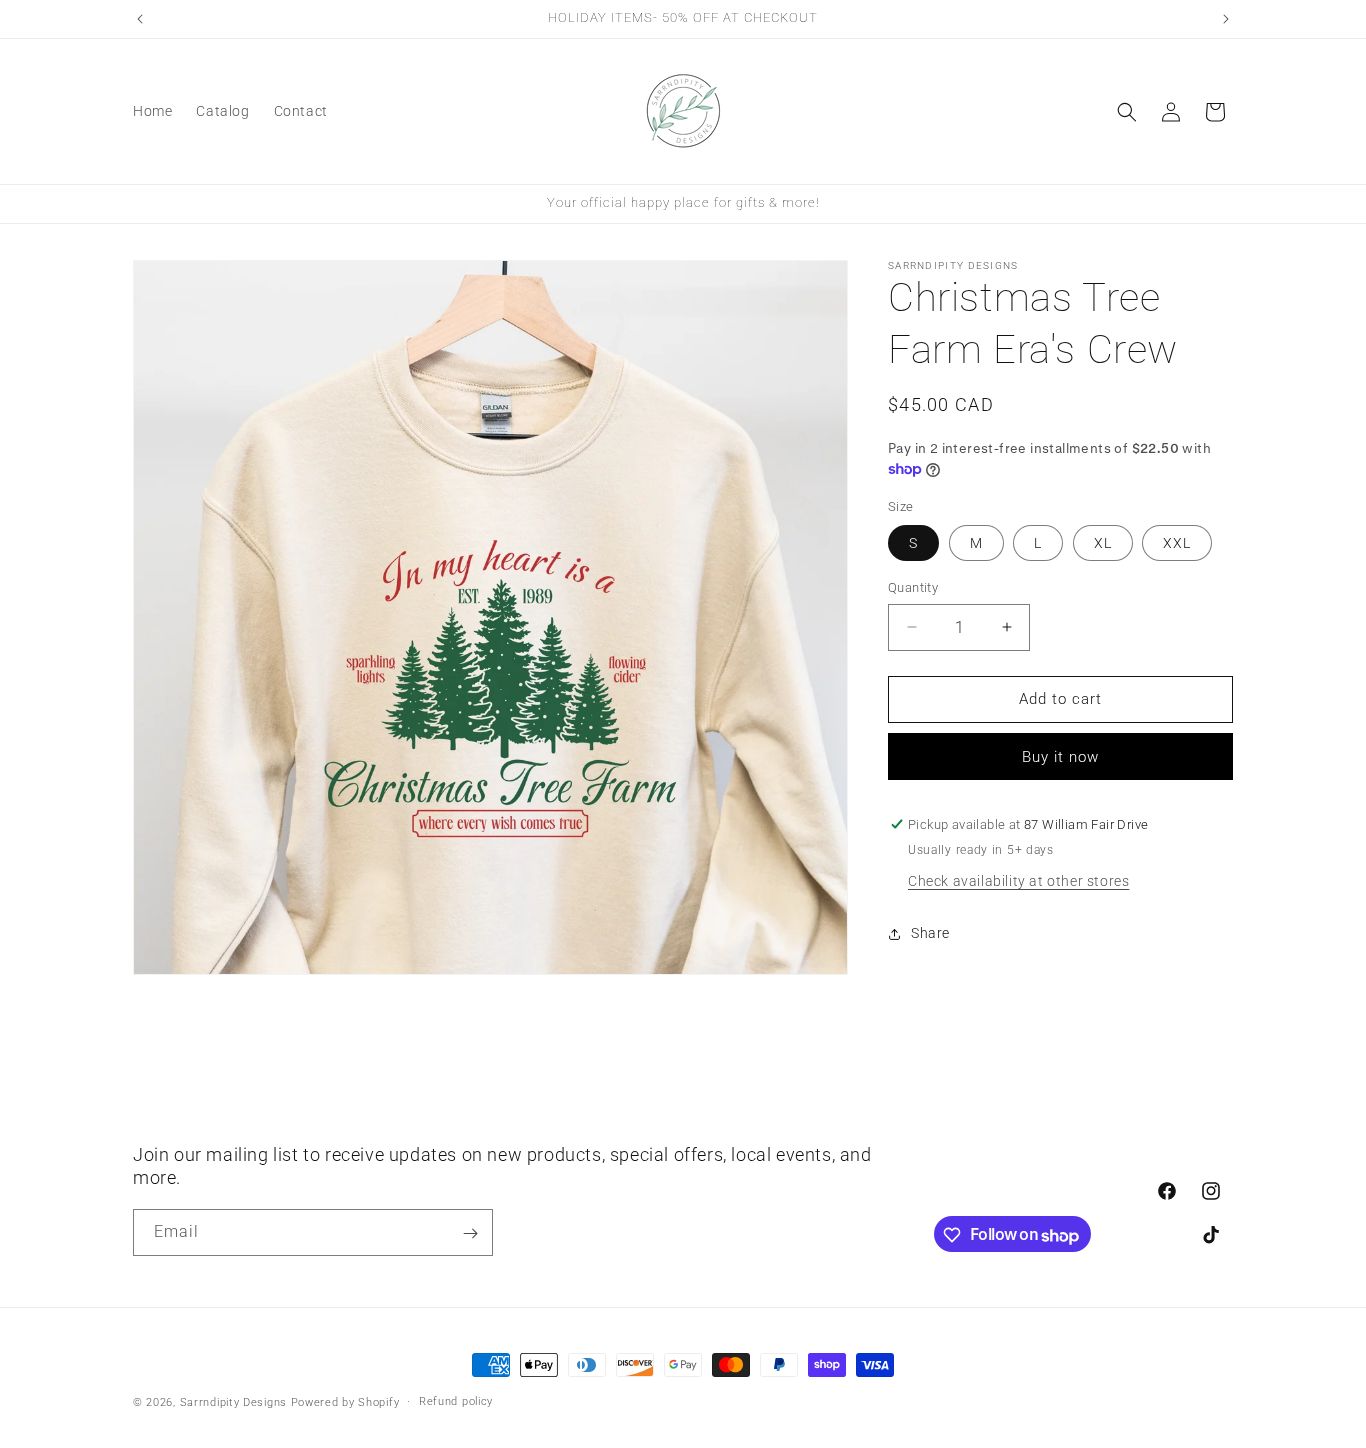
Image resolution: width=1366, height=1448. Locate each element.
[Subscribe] (470, 1233)
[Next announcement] (1226, 19)
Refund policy (456, 1401)
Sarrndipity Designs (233, 1402)
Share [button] (930, 933)
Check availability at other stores (1018, 881)
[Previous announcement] (140, 19)
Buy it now (1060, 757)
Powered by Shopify (345, 1402)
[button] (1127, 112)
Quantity (913, 587)
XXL (1177, 543)
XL (1103, 543)
